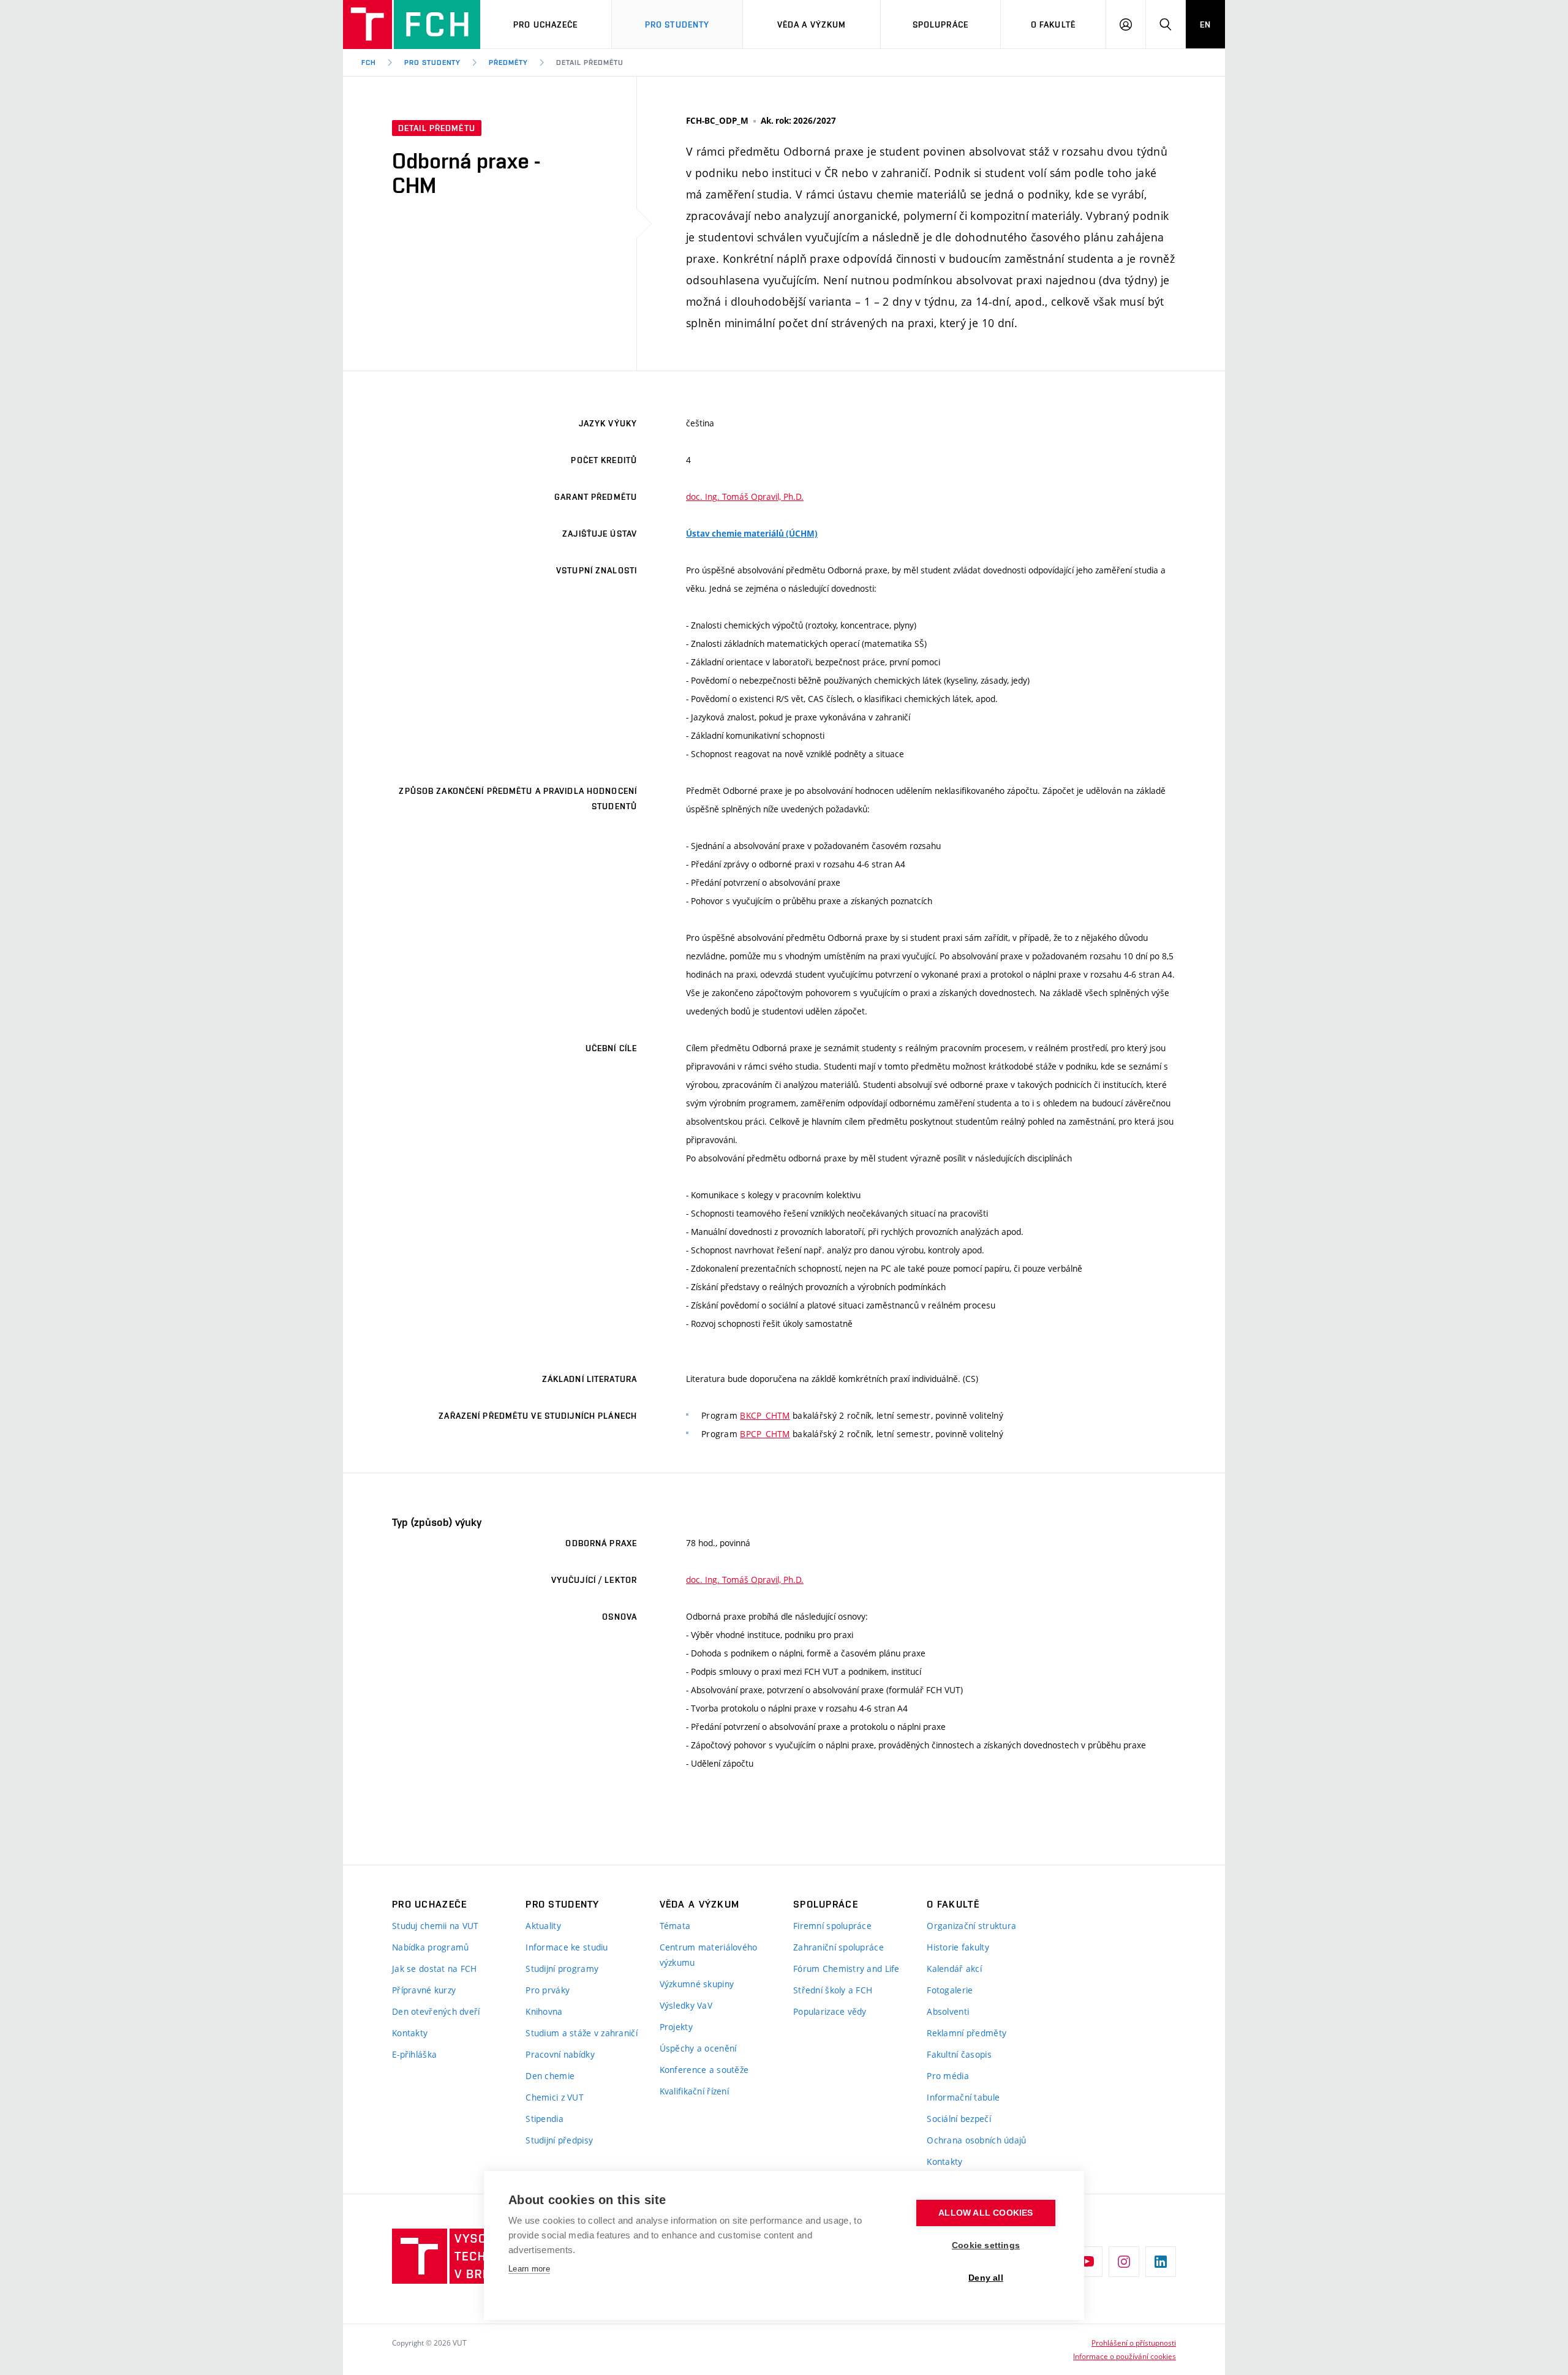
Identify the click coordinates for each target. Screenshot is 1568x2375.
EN (1205, 25)
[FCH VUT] (412, 25)
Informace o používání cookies (1125, 2356)
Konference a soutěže (704, 2070)
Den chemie (550, 2076)
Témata (675, 1926)
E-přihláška (414, 2054)
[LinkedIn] (1161, 2262)
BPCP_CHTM (765, 1434)
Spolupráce (940, 25)
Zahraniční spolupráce (839, 1947)
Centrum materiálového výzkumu (709, 1955)
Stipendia (545, 2119)
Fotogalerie (950, 1990)
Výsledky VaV (686, 2005)
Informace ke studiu (567, 1947)
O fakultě (1053, 25)
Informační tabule (963, 2097)
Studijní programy (562, 1969)
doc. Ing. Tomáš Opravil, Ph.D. (745, 497)
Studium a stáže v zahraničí (582, 2033)
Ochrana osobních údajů (976, 2140)
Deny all (986, 2278)
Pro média (948, 2076)
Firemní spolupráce (832, 1926)
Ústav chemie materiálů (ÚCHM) (752, 534)
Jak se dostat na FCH (435, 1969)
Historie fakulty (958, 1947)
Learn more (529, 2269)
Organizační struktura (971, 1926)
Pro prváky (548, 1990)
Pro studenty (433, 62)
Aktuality (543, 1926)
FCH (369, 62)
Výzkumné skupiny (697, 1984)
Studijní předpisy (559, 2140)
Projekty (676, 2027)
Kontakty (410, 2033)
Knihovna (544, 2011)
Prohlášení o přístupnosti (1134, 2343)
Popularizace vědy (830, 2011)
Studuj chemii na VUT (435, 1926)
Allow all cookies (986, 2213)
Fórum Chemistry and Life (846, 1969)
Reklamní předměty (967, 2033)
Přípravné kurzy (424, 1990)
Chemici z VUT (555, 2097)
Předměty (508, 62)
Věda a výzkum (812, 25)
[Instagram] (1124, 2262)
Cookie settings (986, 2245)
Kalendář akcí (954, 1969)
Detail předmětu (590, 62)
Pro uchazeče (545, 25)
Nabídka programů (430, 1947)
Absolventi (948, 2011)
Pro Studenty (677, 25)
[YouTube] (1087, 2262)
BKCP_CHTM (765, 1415)
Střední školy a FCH (833, 1990)
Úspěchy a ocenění (698, 2048)
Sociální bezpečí (959, 2119)
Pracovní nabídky (560, 2054)
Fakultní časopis (959, 2054)
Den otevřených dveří (436, 2011)
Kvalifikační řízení (694, 2091)
